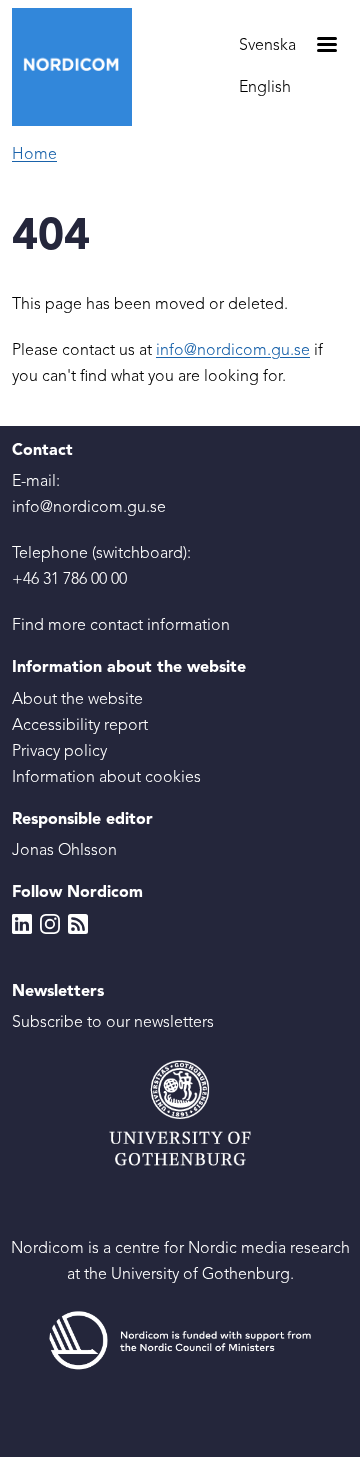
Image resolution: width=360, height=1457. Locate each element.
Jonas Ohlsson (64, 851)
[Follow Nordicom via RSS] (78, 924)
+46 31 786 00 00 (69, 580)
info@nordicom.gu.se (233, 351)
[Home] (80, 67)
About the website (77, 700)
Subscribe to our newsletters (113, 1023)
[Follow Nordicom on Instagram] (50, 924)
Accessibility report (80, 726)
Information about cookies (106, 778)
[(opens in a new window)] (180, 1341)
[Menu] (326, 46)
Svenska (267, 46)
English (265, 88)
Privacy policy (59, 752)
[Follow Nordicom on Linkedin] (22, 924)
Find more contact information (121, 626)
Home (34, 155)
